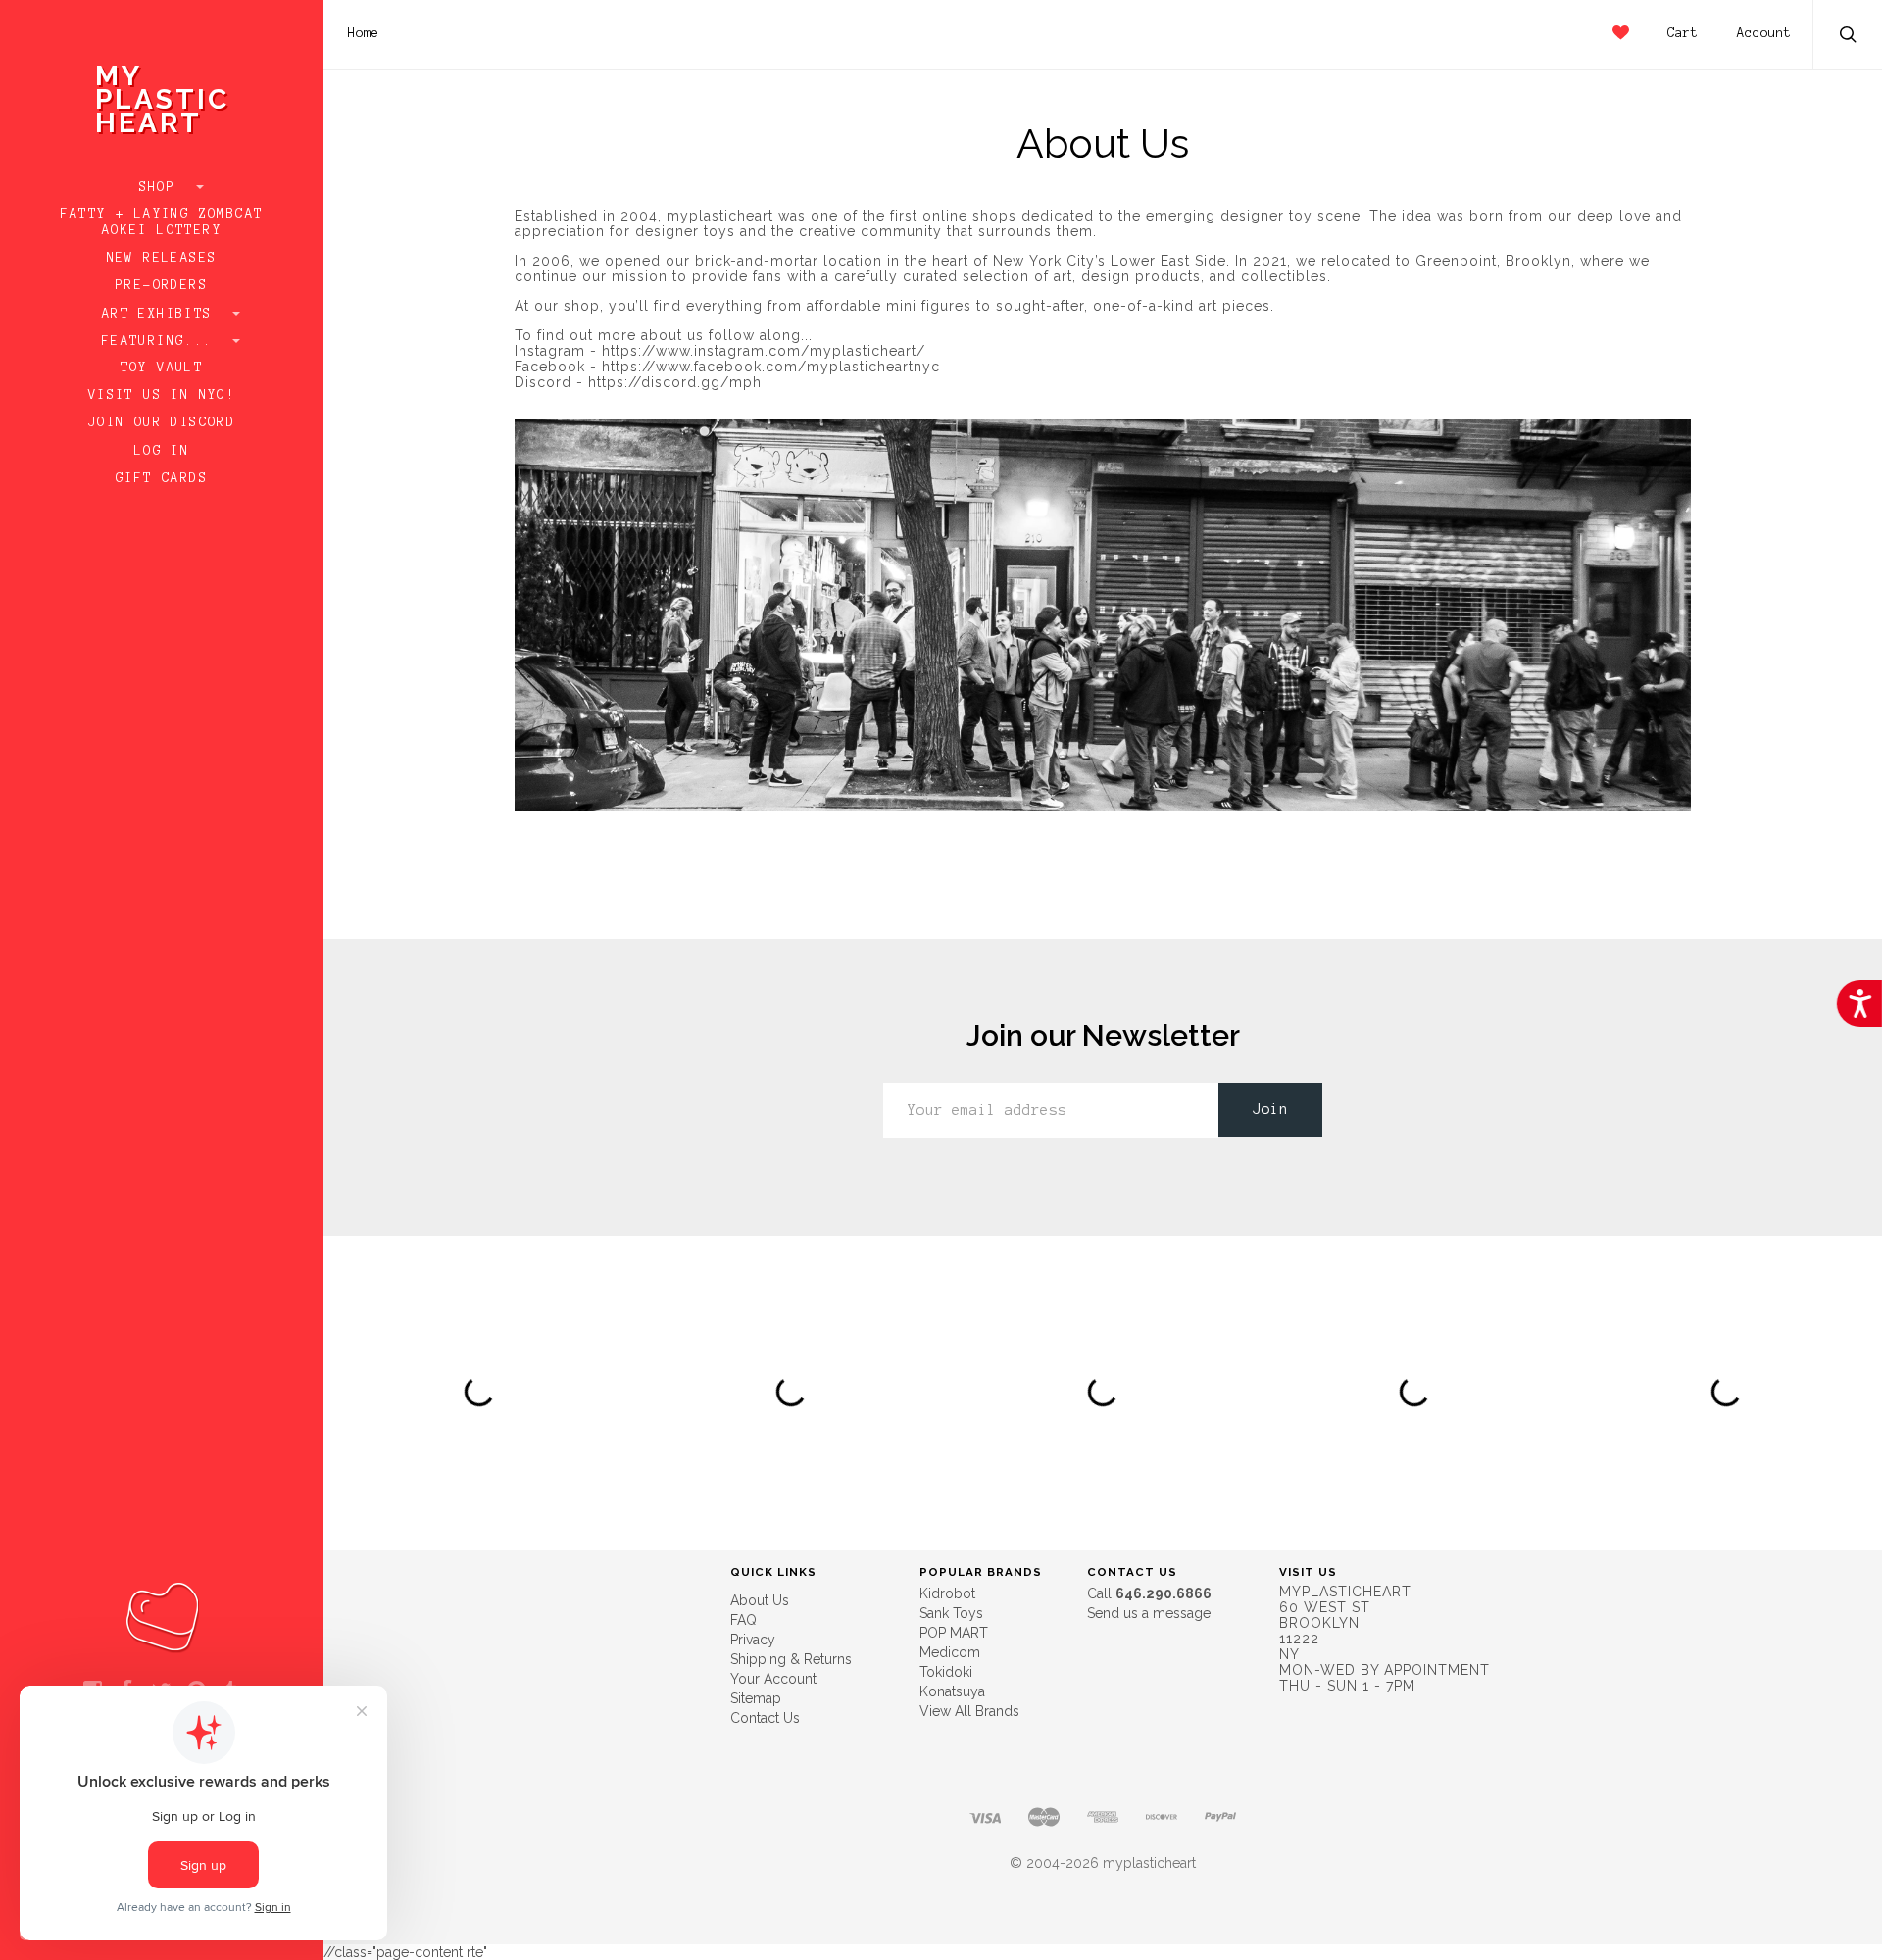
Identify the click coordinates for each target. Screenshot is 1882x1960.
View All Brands (969, 1711)
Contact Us (765, 1718)
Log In (162, 451)
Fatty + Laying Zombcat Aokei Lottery (162, 222)
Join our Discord (162, 422)
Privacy (753, 1640)
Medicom (950, 1652)
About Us (760, 1600)
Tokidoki (946, 1672)
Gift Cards (162, 478)
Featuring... (162, 341)
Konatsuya (952, 1691)
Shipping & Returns (791, 1659)
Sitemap (756, 1698)
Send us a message (1149, 1613)
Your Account (773, 1679)
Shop (162, 187)
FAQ (743, 1620)
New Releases (162, 258)
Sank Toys (951, 1613)
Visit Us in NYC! (162, 395)
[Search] (1849, 37)
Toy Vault (162, 367)
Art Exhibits (162, 314)
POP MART (954, 1633)
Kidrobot (947, 1593)
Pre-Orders (162, 285)
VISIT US (1308, 1572)
